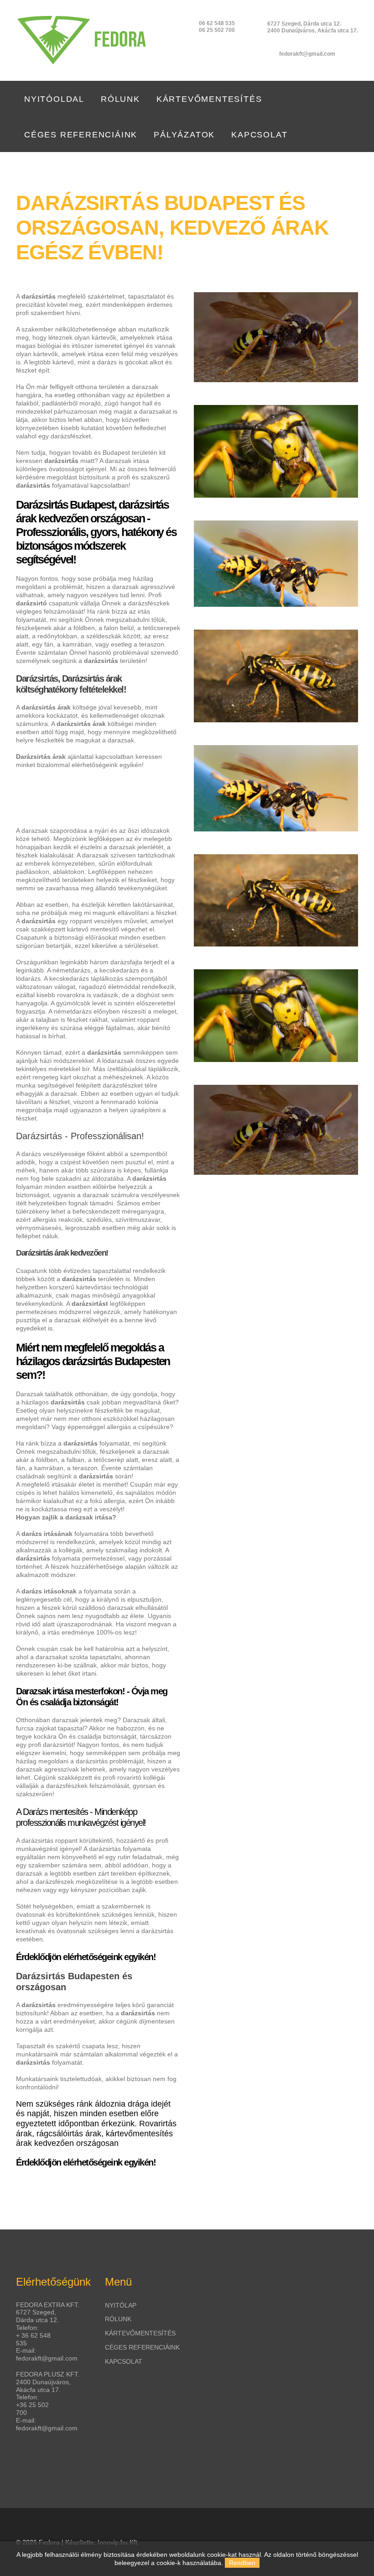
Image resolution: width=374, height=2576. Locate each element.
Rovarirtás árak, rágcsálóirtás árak (96, 2129)
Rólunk (120, 99)
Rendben (242, 2563)
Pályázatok (184, 135)
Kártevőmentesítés (209, 99)
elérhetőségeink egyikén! (108, 765)
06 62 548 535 (217, 23)
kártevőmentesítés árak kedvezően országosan (94, 2139)
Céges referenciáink (81, 135)
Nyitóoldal (54, 99)
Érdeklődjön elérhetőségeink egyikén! (86, 1957)
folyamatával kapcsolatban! (91, 485)
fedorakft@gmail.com (307, 54)
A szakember (35, 329)
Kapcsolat (259, 135)
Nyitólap (121, 2305)
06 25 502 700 (217, 30)
